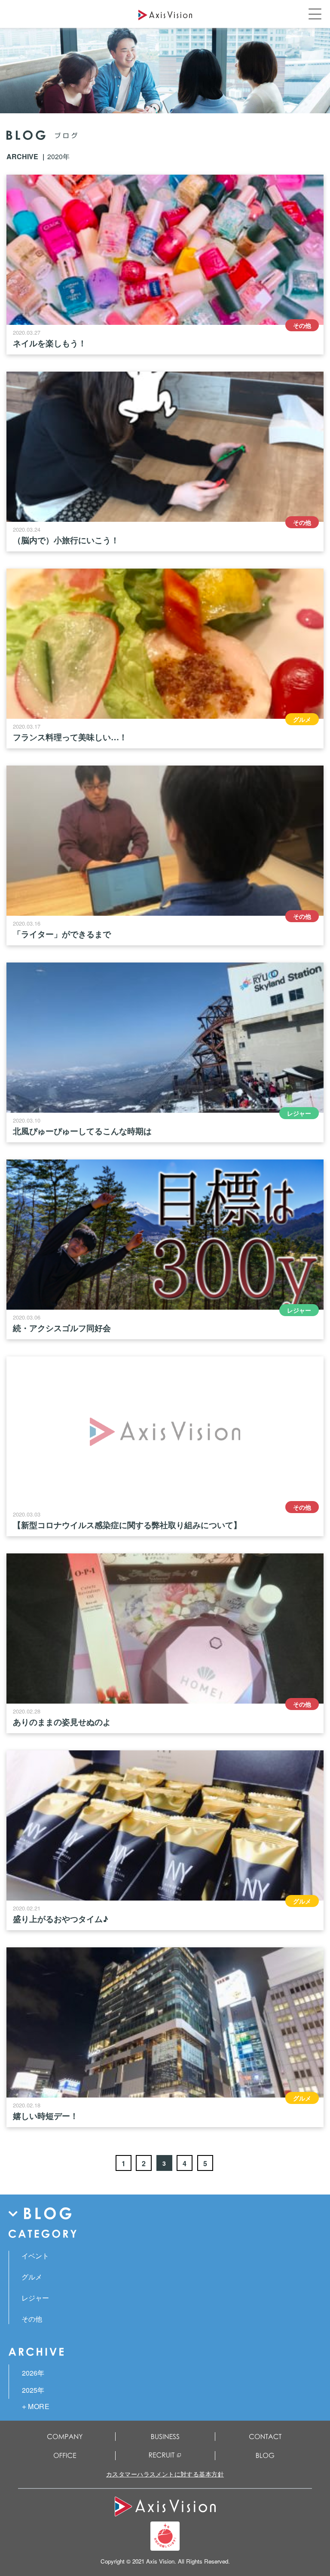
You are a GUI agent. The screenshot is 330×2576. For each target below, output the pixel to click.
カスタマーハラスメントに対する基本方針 (165, 2474)
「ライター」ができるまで (62, 934)
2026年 (33, 2373)
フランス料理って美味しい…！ (70, 737)
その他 (302, 325)
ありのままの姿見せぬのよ (62, 1722)
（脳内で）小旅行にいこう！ (66, 540)
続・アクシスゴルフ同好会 (62, 1328)
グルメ (302, 719)
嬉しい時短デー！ (46, 2116)
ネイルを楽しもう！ (50, 343)
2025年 (33, 2390)
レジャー (299, 1113)
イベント (35, 2256)
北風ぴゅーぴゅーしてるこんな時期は (82, 1131)
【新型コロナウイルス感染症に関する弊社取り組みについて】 (127, 1525)
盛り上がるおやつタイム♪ (61, 1919)
